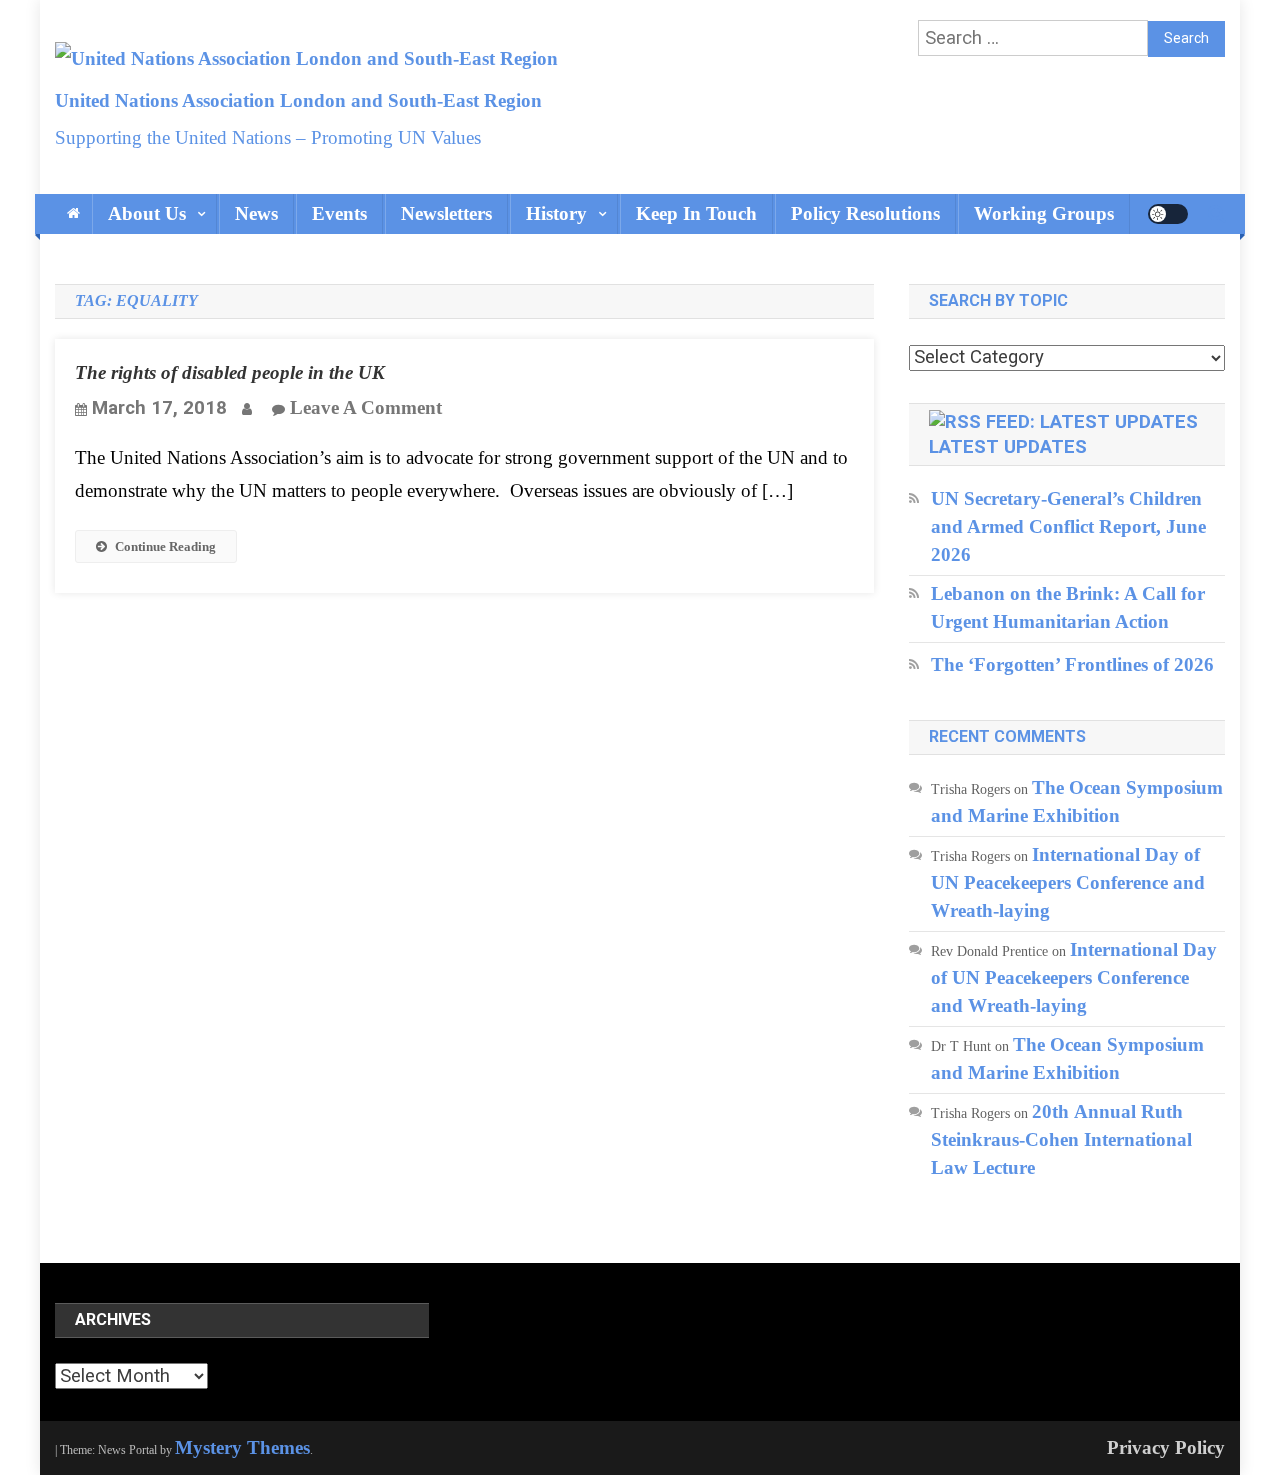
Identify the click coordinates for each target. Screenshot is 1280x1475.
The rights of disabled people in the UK (230, 372)
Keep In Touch (696, 213)
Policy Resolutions (865, 213)
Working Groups (1044, 213)
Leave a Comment (366, 407)
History (556, 213)
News (256, 213)
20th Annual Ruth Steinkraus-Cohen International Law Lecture (1061, 1139)
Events (339, 213)
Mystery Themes (242, 1447)
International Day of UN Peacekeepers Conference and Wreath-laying (1068, 882)
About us (147, 213)
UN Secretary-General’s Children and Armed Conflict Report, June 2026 (1068, 526)
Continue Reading (165, 546)
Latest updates (1008, 447)
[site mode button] (1168, 214)
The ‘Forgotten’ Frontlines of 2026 (1072, 664)
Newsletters (446, 213)
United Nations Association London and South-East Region (298, 100)
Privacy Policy (1166, 1447)
